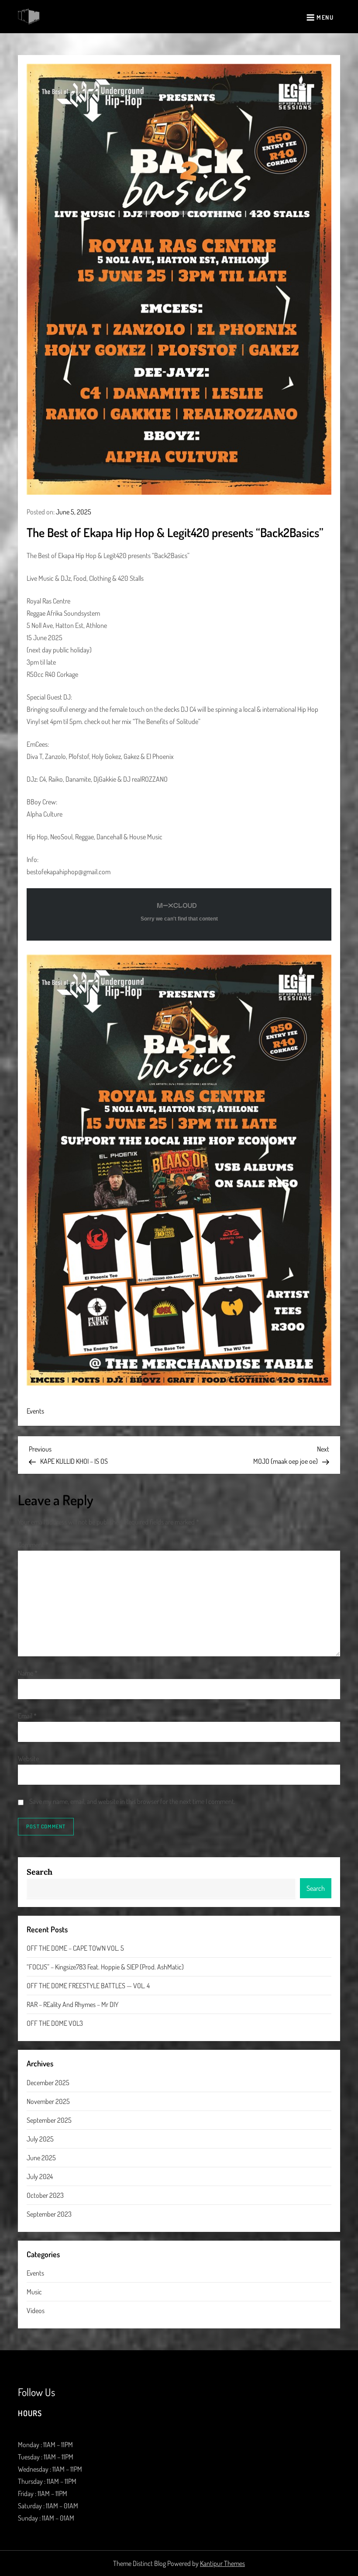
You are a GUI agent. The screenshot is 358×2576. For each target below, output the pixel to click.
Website (28, 1759)
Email (27, 1716)
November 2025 (48, 2101)
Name (28, 1673)
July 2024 (40, 2176)
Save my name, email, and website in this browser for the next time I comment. (132, 1801)
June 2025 (41, 2158)
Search (40, 1872)
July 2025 (40, 2139)
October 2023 (45, 2195)
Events (35, 1411)
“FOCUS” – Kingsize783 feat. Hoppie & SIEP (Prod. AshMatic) (105, 1967)
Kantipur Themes (222, 2563)
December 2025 (48, 2083)
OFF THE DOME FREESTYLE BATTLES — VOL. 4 (88, 1986)
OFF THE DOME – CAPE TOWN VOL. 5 (75, 1948)
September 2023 (49, 2214)
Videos (36, 2310)
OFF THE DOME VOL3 (55, 2023)
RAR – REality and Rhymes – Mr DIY (72, 2004)
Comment (33, 1545)
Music (34, 2292)
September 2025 (49, 2120)
